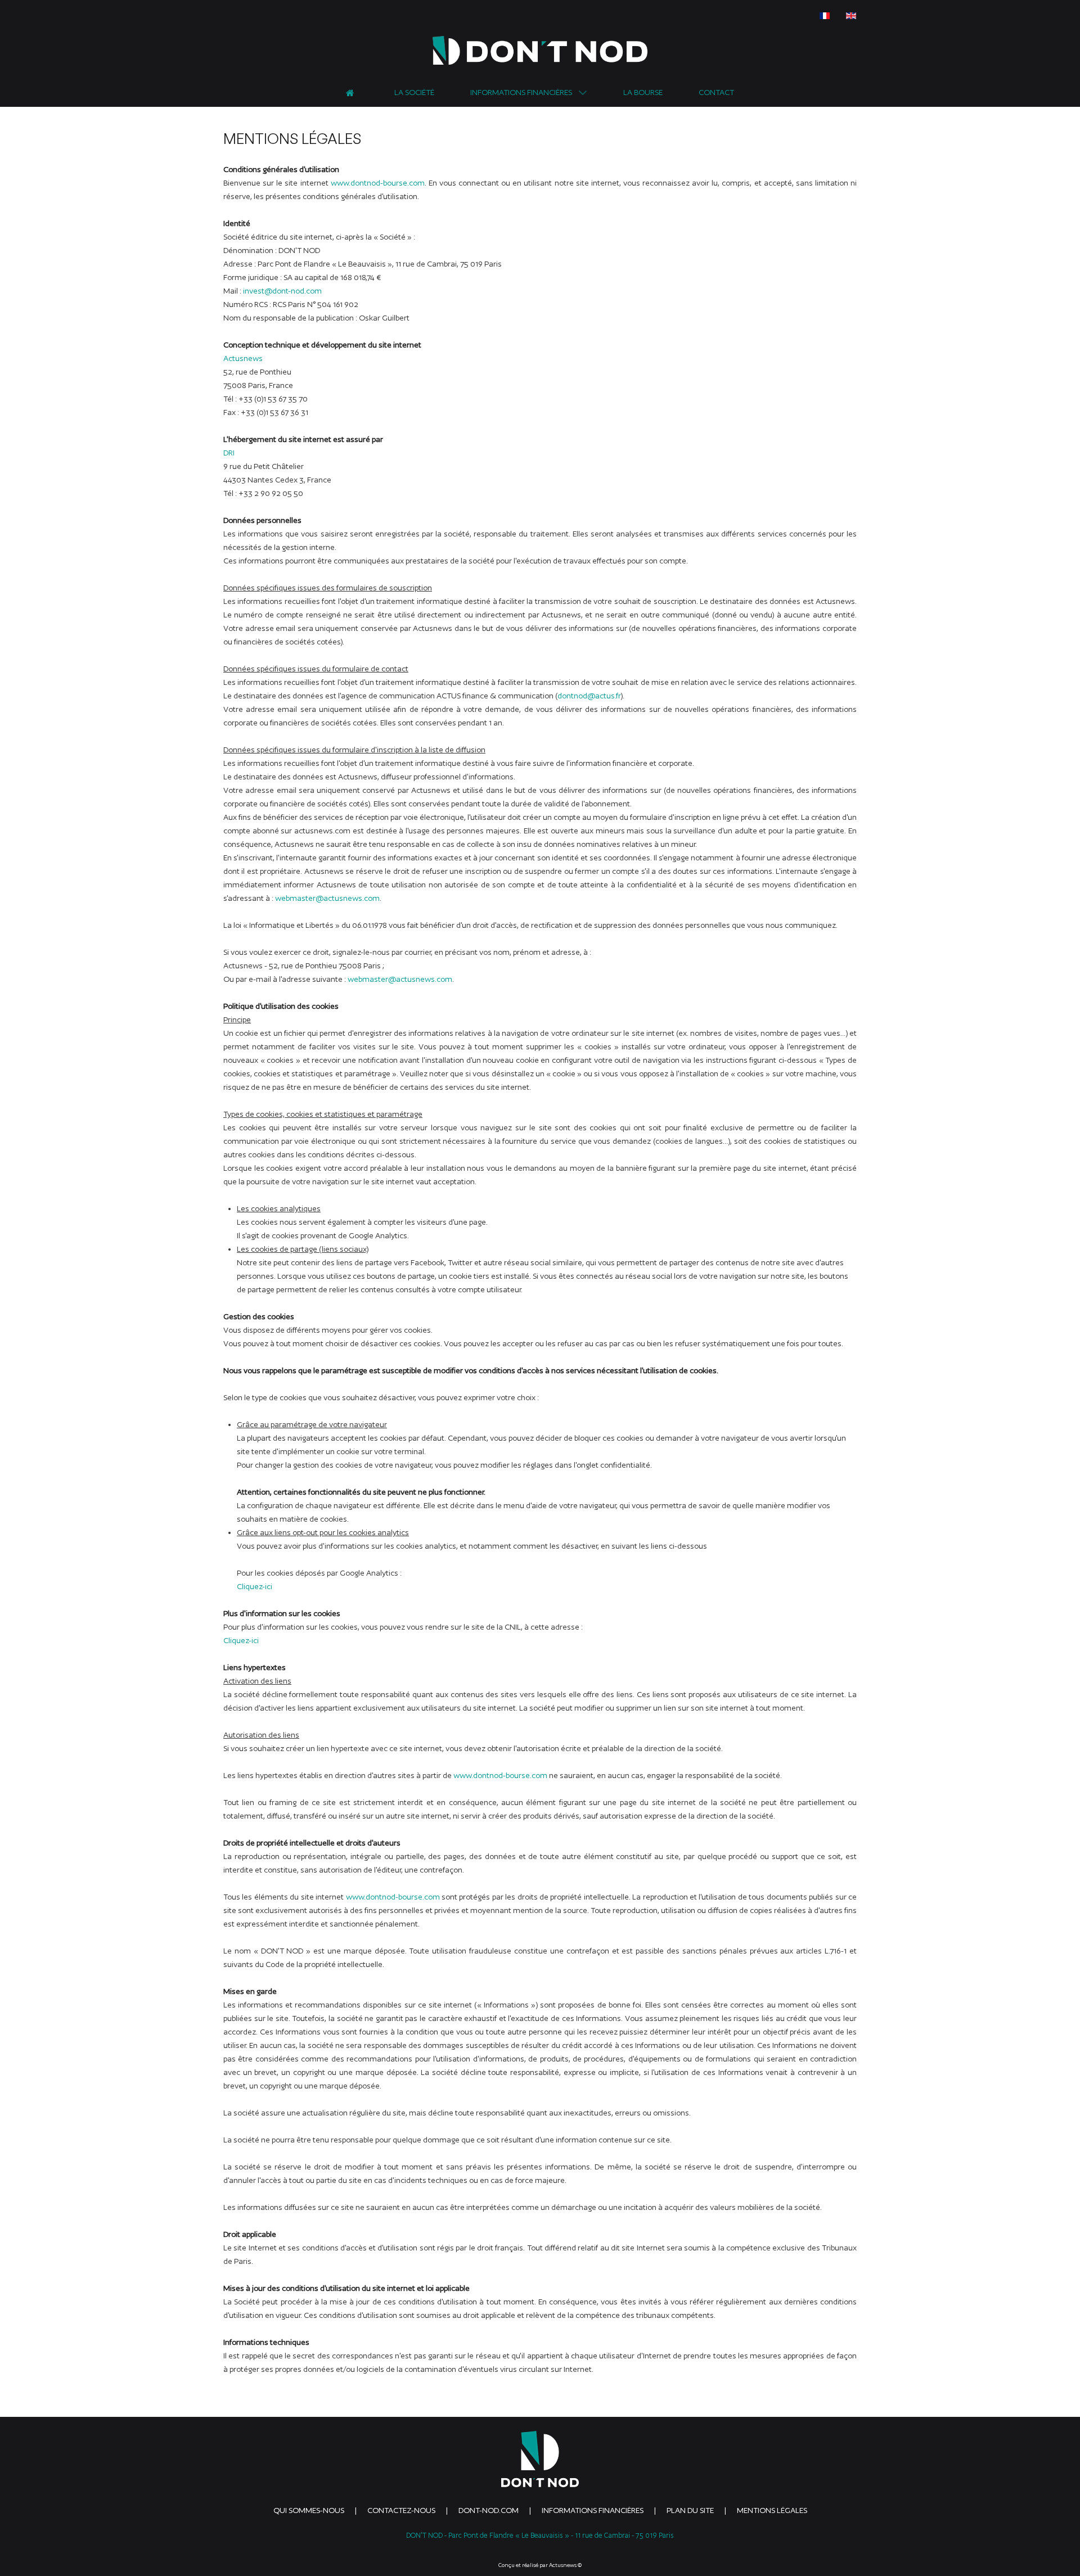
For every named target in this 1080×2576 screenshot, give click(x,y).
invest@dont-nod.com (282, 291)
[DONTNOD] (540, 50)
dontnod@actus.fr (589, 696)
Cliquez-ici (255, 1586)
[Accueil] (352, 91)
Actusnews (243, 358)
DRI (229, 453)
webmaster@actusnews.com (327, 898)
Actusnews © (565, 2565)
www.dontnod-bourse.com (378, 183)
